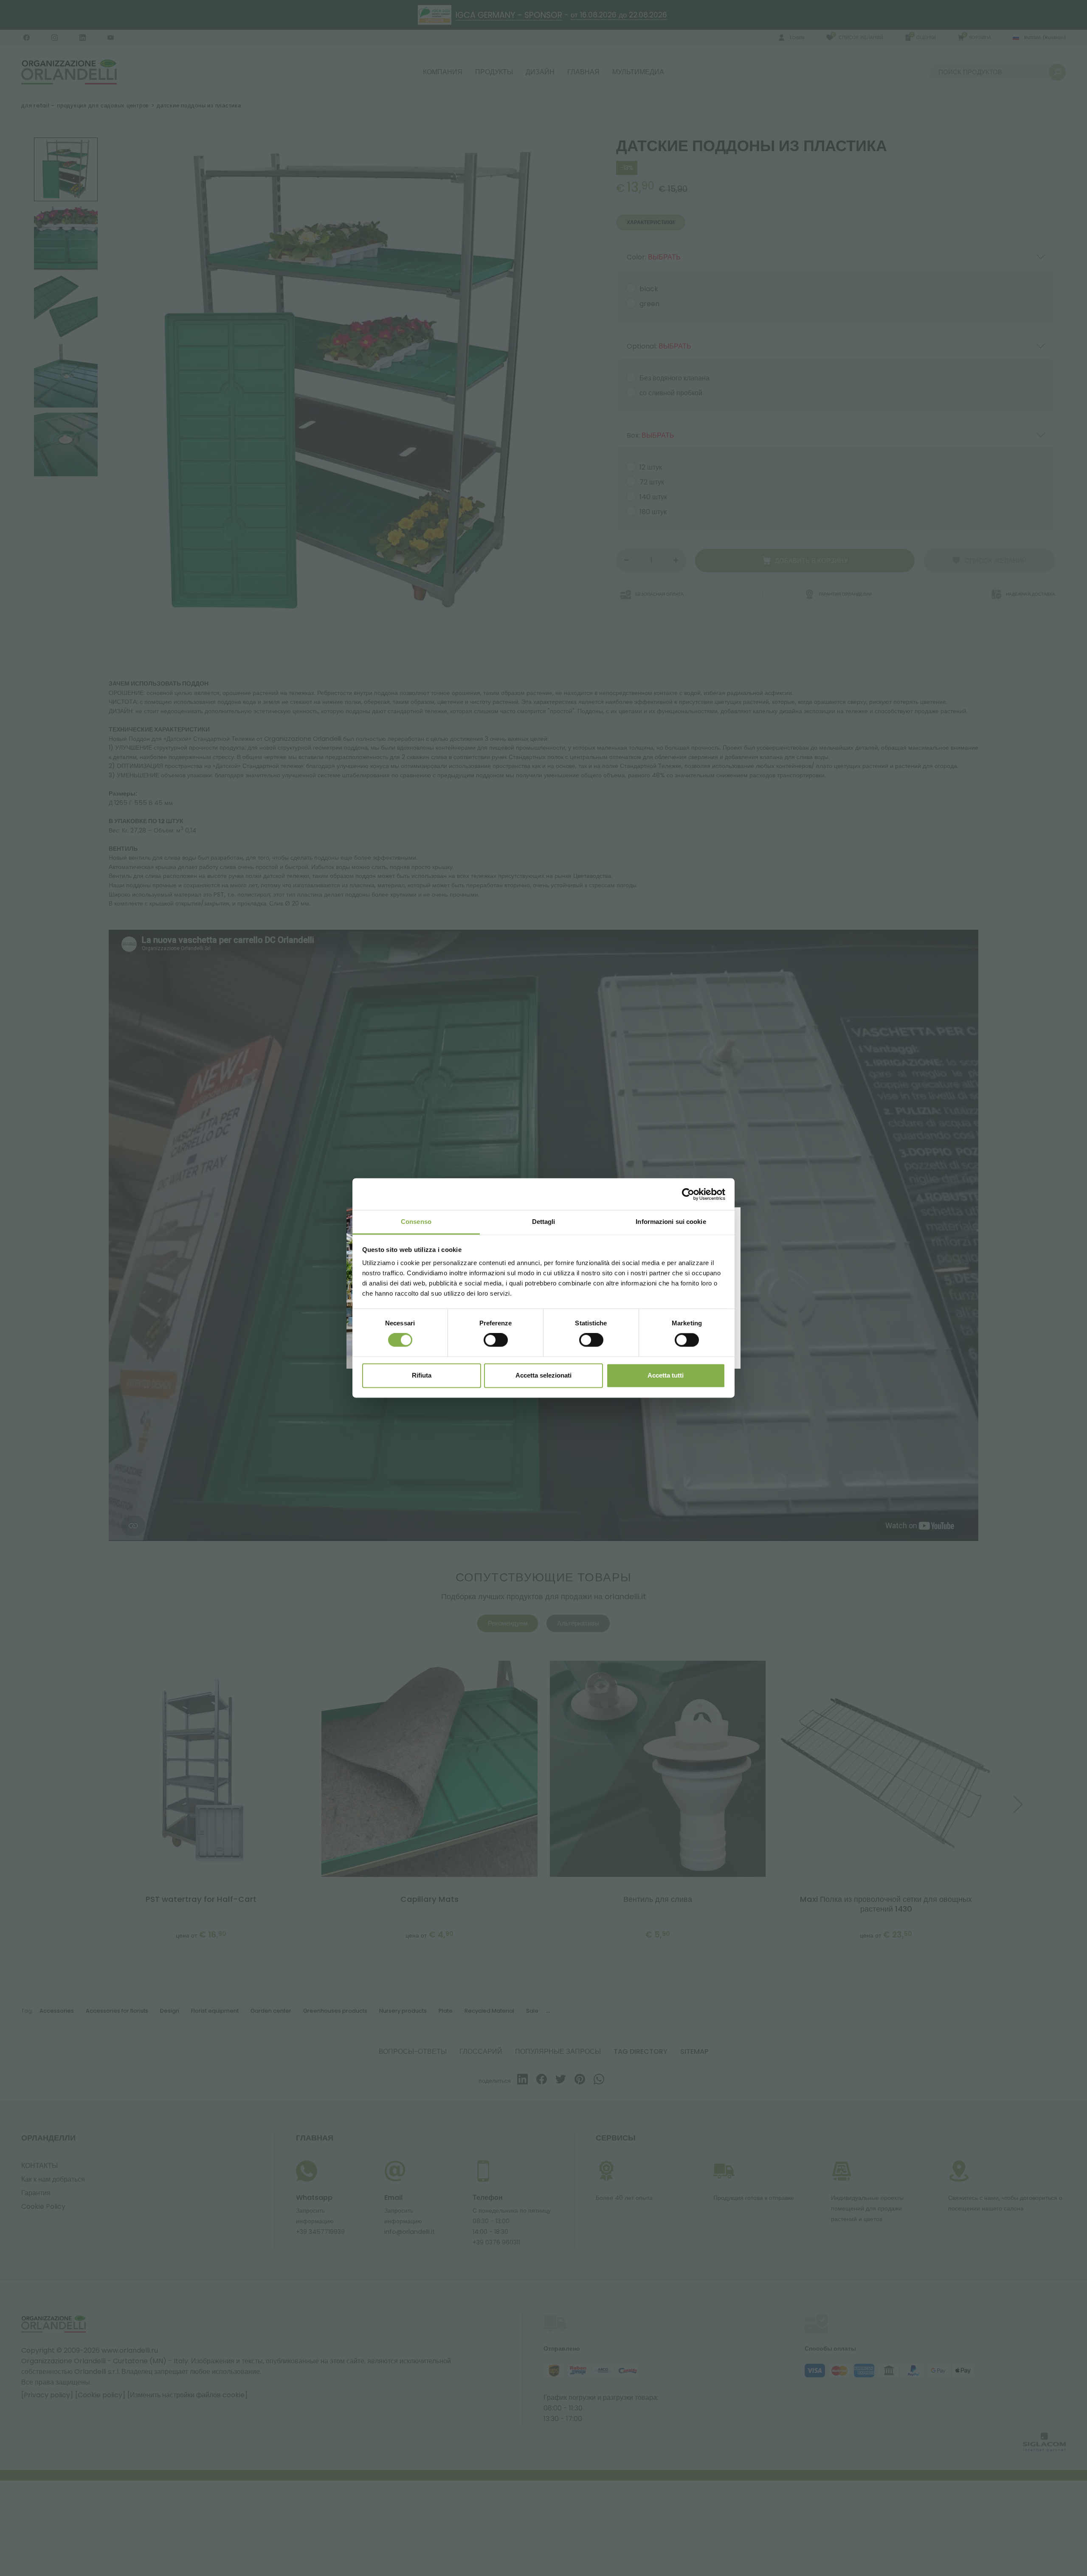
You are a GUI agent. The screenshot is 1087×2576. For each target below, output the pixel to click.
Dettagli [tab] (544, 1222)
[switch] (496, 1340)
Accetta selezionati (543, 1375)
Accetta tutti (666, 1375)
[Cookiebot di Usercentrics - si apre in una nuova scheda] (688, 1194)
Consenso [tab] (416, 1222)
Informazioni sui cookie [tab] (671, 1222)
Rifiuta (422, 1375)
